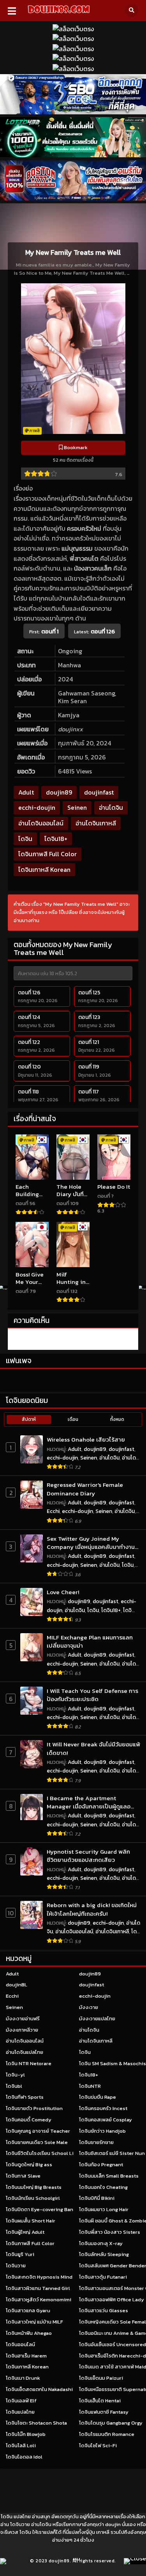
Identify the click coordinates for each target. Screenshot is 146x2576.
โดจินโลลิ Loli (21, 2445)
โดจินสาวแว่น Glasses (104, 2310)
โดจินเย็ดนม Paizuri (101, 2378)
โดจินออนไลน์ (20, 2344)
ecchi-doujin (37, 807)
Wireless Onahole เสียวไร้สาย (86, 1439)
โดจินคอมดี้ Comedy (29, 2120)
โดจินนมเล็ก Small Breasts (109, 2176)
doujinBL (17, 1985)
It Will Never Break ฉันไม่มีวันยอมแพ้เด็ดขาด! (93, 1748)
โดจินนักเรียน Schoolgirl (33, 2198)
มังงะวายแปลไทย (97, 2019)
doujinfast (99, 792)
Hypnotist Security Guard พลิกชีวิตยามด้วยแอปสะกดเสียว (88, 1856)
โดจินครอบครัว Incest (103, 2108)
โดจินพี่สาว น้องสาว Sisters (110, 2232)
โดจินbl (14, 2086)
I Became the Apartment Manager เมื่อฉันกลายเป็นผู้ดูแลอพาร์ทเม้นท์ (89, 1802)
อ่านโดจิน (111, 807)
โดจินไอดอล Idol (24, 2457)
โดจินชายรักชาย (96, 2142)
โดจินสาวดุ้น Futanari (103, 2277)
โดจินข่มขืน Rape (98, 2097)
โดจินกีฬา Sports (25, 2097)
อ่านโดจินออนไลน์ (41, 823)
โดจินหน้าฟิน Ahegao (29, 2333)
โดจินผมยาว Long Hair (104, 2209)
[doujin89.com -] (59, 14)
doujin (113, 2524)
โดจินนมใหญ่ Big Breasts (34, 2187)
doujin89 (59, 792)
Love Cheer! (63, 1592)
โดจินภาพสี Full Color (47, 854)
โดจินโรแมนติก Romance (107, 2434)
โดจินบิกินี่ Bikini (97, 2198)
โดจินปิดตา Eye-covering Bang (41, 2209)
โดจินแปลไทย (20, 2412)
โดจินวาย (16, 2266)
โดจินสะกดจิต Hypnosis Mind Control (49, 2277)
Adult (26, 792)
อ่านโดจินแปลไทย (25, 2052)
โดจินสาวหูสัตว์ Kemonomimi (39, 2300)
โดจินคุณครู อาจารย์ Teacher (38, 2131)
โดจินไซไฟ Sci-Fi (98, 2445)
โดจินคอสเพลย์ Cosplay (106, 2120)
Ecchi (53, 1511)
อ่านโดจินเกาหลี (96, 823)
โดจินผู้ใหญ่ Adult (25, 2232)
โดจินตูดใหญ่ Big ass (29, 2164)
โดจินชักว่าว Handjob (102, 2131)
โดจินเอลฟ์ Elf (21, 2401)
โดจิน (25, 839)
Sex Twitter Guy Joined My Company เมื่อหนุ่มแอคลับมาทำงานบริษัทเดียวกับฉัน (91, 1543)
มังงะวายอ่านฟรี (23, 2019)
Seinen (77, 807)
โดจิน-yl (15, 2075)
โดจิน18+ (56, 839)
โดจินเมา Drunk (23, 2378)
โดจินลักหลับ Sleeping (104, 2254)
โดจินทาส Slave (23, 2176)
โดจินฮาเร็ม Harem (26, 2356)
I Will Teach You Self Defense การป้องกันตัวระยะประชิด (92, 1695)
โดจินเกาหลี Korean (44, 869)
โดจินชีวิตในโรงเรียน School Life (42, 2153)
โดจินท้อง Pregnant (101, 2164)
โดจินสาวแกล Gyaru (28, 2310)
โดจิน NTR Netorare (29, 2063)
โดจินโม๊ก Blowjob (26, 2434)
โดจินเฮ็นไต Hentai (100, 2401)
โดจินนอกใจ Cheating (103, 2187)
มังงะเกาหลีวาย (22, 2030)
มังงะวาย (89, 2007)
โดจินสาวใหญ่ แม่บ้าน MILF (34, 2322)
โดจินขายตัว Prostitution (34, 2108)
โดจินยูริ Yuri (20, 2254)
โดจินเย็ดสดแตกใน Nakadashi (39, 2389)
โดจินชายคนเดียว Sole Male (37, 2142)
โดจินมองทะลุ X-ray (101, 2243)
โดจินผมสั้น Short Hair (31, 2221)
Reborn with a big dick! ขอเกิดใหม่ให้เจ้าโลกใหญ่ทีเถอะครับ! (92, 1909)
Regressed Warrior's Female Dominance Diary (85, 1489)
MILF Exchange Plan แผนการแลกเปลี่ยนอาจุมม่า (90, 1642)
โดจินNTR (90, 2086)
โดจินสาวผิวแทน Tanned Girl (38, 2288)
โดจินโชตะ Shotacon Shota (36, 2423)
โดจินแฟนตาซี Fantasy (104, 2412)
